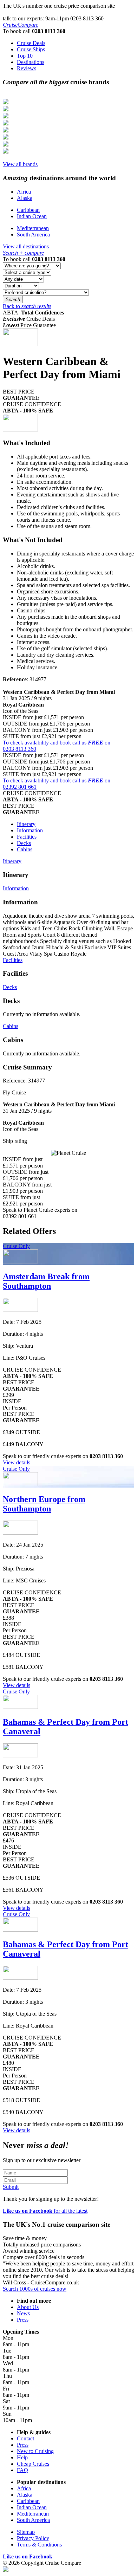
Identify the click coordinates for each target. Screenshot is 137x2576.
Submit (11, 2187)
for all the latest (45, 2211)
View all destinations (26, 246)
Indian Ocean (32, 216)
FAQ (22, 2470)
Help (22, 2457)
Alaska (25, 198)
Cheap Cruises (33, 2464)
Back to (27, 306)
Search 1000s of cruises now (35, 2289)
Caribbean (28, 210)
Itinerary (26, 824)
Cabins (25, 849)
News (23, 2313)
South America (33, 235)
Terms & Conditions (39, 2545)
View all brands (20, 164)
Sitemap (26, 2532)
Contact (25, 2438)
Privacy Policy (33, 2538)
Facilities (27, 837)
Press (23, 2320)
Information (30, 830)
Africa (24, 192)
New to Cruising (35, 2451)
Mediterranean (33, 228)
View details (17, 1462)
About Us (28, 2307)
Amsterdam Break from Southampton (46, 1281)
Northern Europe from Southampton (44, 1504)
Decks (24, 843)
